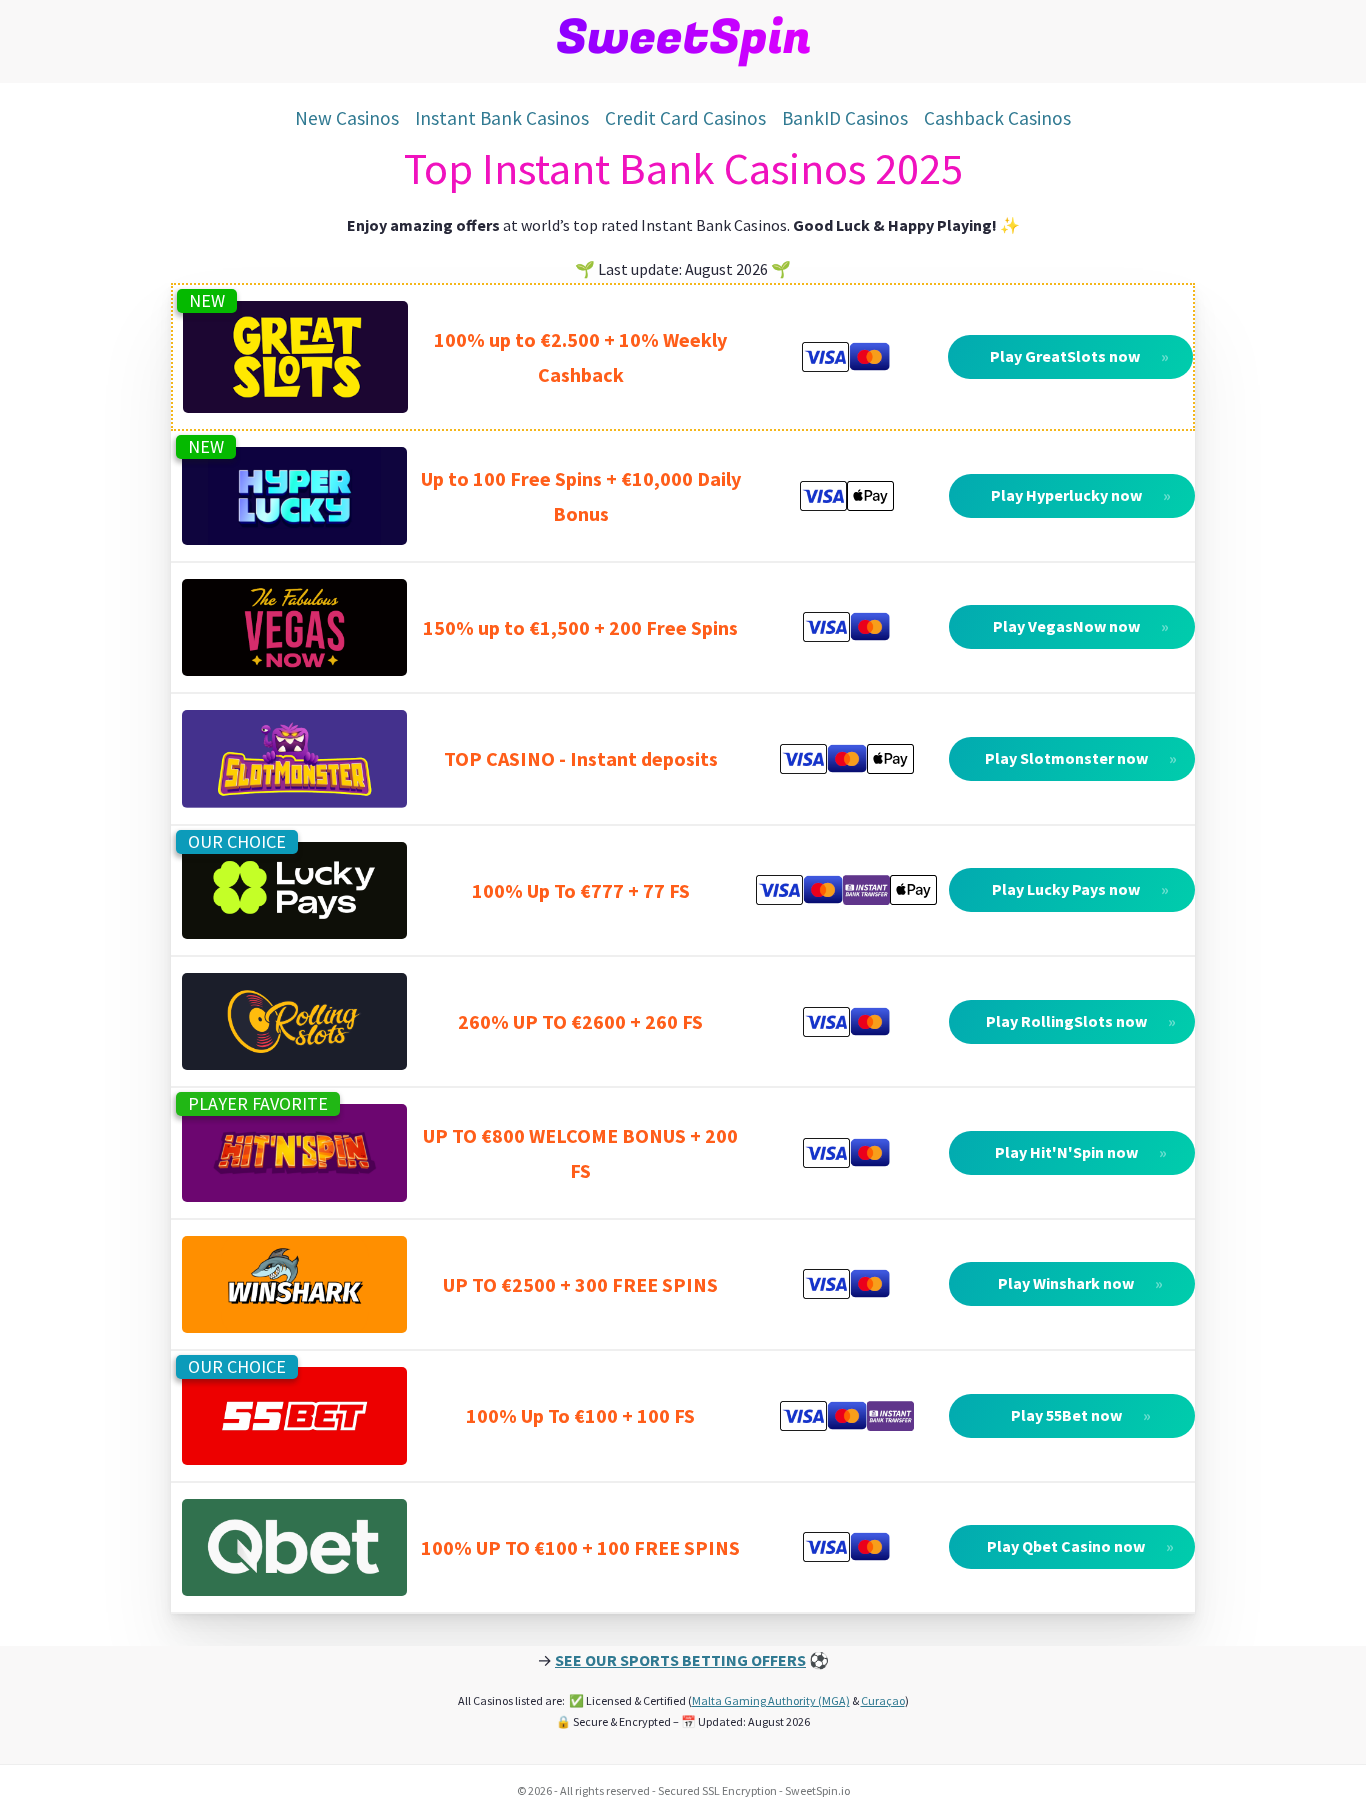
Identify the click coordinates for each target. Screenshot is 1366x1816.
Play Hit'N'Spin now (1082, 1152)
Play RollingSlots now (1082, 1021)
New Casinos (347, 118)
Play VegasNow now (1082, 626)
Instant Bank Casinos (502, 118)
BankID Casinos (845, 118)
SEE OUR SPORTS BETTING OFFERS (680, 1660)
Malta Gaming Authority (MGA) (771, 1700)
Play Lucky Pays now (1081, 889)
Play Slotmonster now (1082, 758)
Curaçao (883, 1700)
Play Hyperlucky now (1082, 495)
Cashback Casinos (997, 118)
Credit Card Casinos (685, 118)
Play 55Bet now (1082, 1415)
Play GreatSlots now (1080, 356)
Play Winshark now (1081, 1283)
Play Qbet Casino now (1081, 1546)
